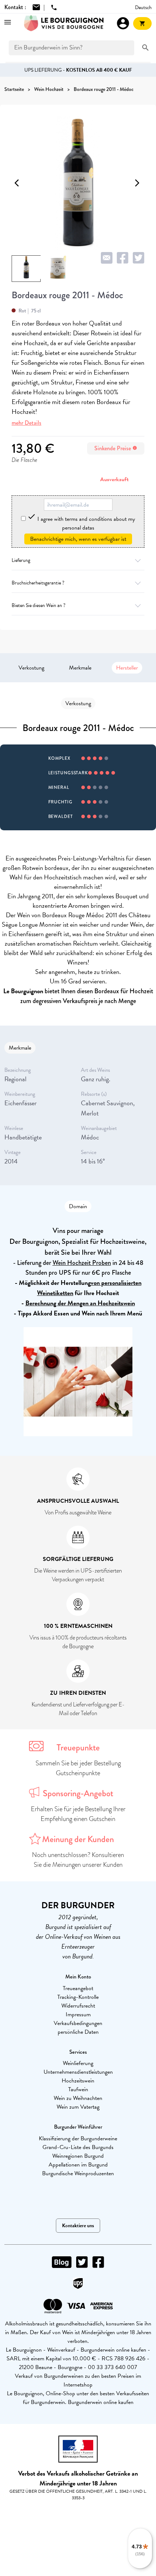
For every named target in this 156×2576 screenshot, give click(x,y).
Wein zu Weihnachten (78, 2098)
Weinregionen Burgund (78, 2156)
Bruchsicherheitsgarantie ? (38, 583)
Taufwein (78, 2089)
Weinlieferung (78, 2063)
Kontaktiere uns (78, 2226)
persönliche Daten (78, 2032)
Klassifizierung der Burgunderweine (78, 2138)
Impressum (78, 2014)
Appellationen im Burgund (78, 2165)
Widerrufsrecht (78, 2006)
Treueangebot (78, 1988)
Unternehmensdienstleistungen (78, 2072)
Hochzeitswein (78, 2081)
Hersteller (127, 668)
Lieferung (21, 560)
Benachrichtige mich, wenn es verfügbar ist (78, 539)
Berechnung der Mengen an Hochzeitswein (80, 1303)
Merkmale (80, 668)
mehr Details (26, 423)
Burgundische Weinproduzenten (78, 2173)
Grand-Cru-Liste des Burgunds (78, 2147)
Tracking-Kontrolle (78, 1997)
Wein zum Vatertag (78, 2107)
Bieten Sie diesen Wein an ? (38, 605)
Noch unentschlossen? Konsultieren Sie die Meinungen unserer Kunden (78, 1860)
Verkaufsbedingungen (78, 2023)
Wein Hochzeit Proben (82, 1263)
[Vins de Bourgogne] (64, 23)
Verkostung (31, 668)
